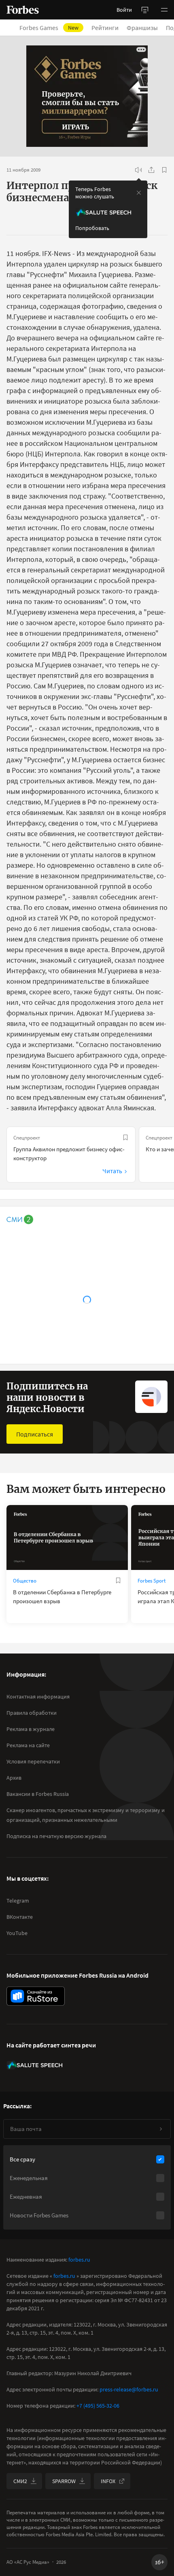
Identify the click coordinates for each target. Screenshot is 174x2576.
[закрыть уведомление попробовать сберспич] (139, 193)
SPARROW (64, 2481)
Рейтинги (105, 28)
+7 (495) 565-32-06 (98, 2406)
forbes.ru (79, 2260)
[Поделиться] (151, 170)
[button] (164, 10)
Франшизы (142, 28)
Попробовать (92, 228)
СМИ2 (20, 2481)
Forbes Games (49, 28)
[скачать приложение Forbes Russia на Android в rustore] (36, 1996)
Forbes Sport (152, 1581)
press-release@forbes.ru (129, 2389)
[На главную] (23, 10)
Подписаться (35, 1434)
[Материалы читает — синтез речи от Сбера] (138, 170)
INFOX (108, 2481)
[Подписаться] (161, 2129)
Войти (124, 10)
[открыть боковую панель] (145, 10)
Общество (25, 1581)
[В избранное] (164, 170)
